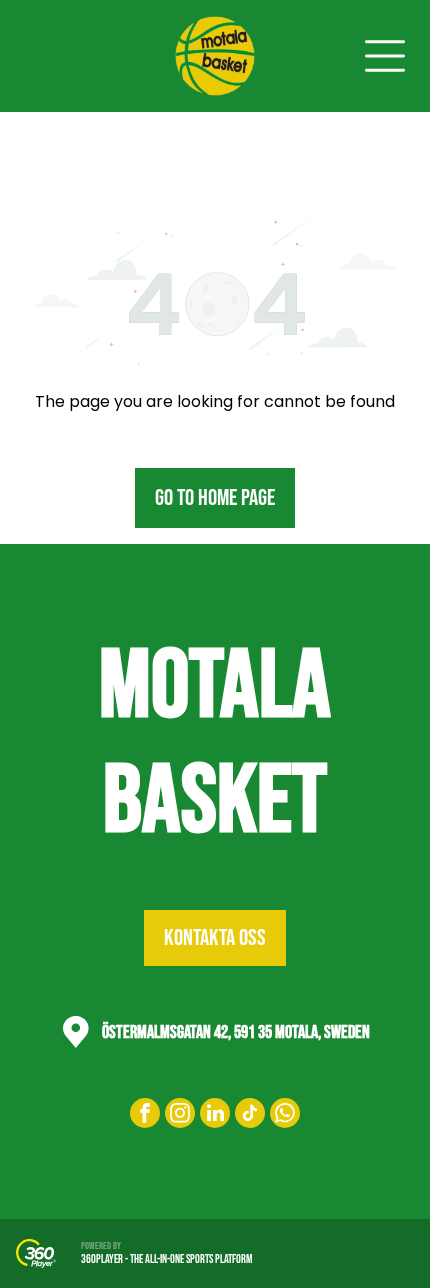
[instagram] (180, 1115)
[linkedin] (215, 1115)
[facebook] (145, 1115)
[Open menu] (385, 56)
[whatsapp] (285, 1115)
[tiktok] (250, 1115)
